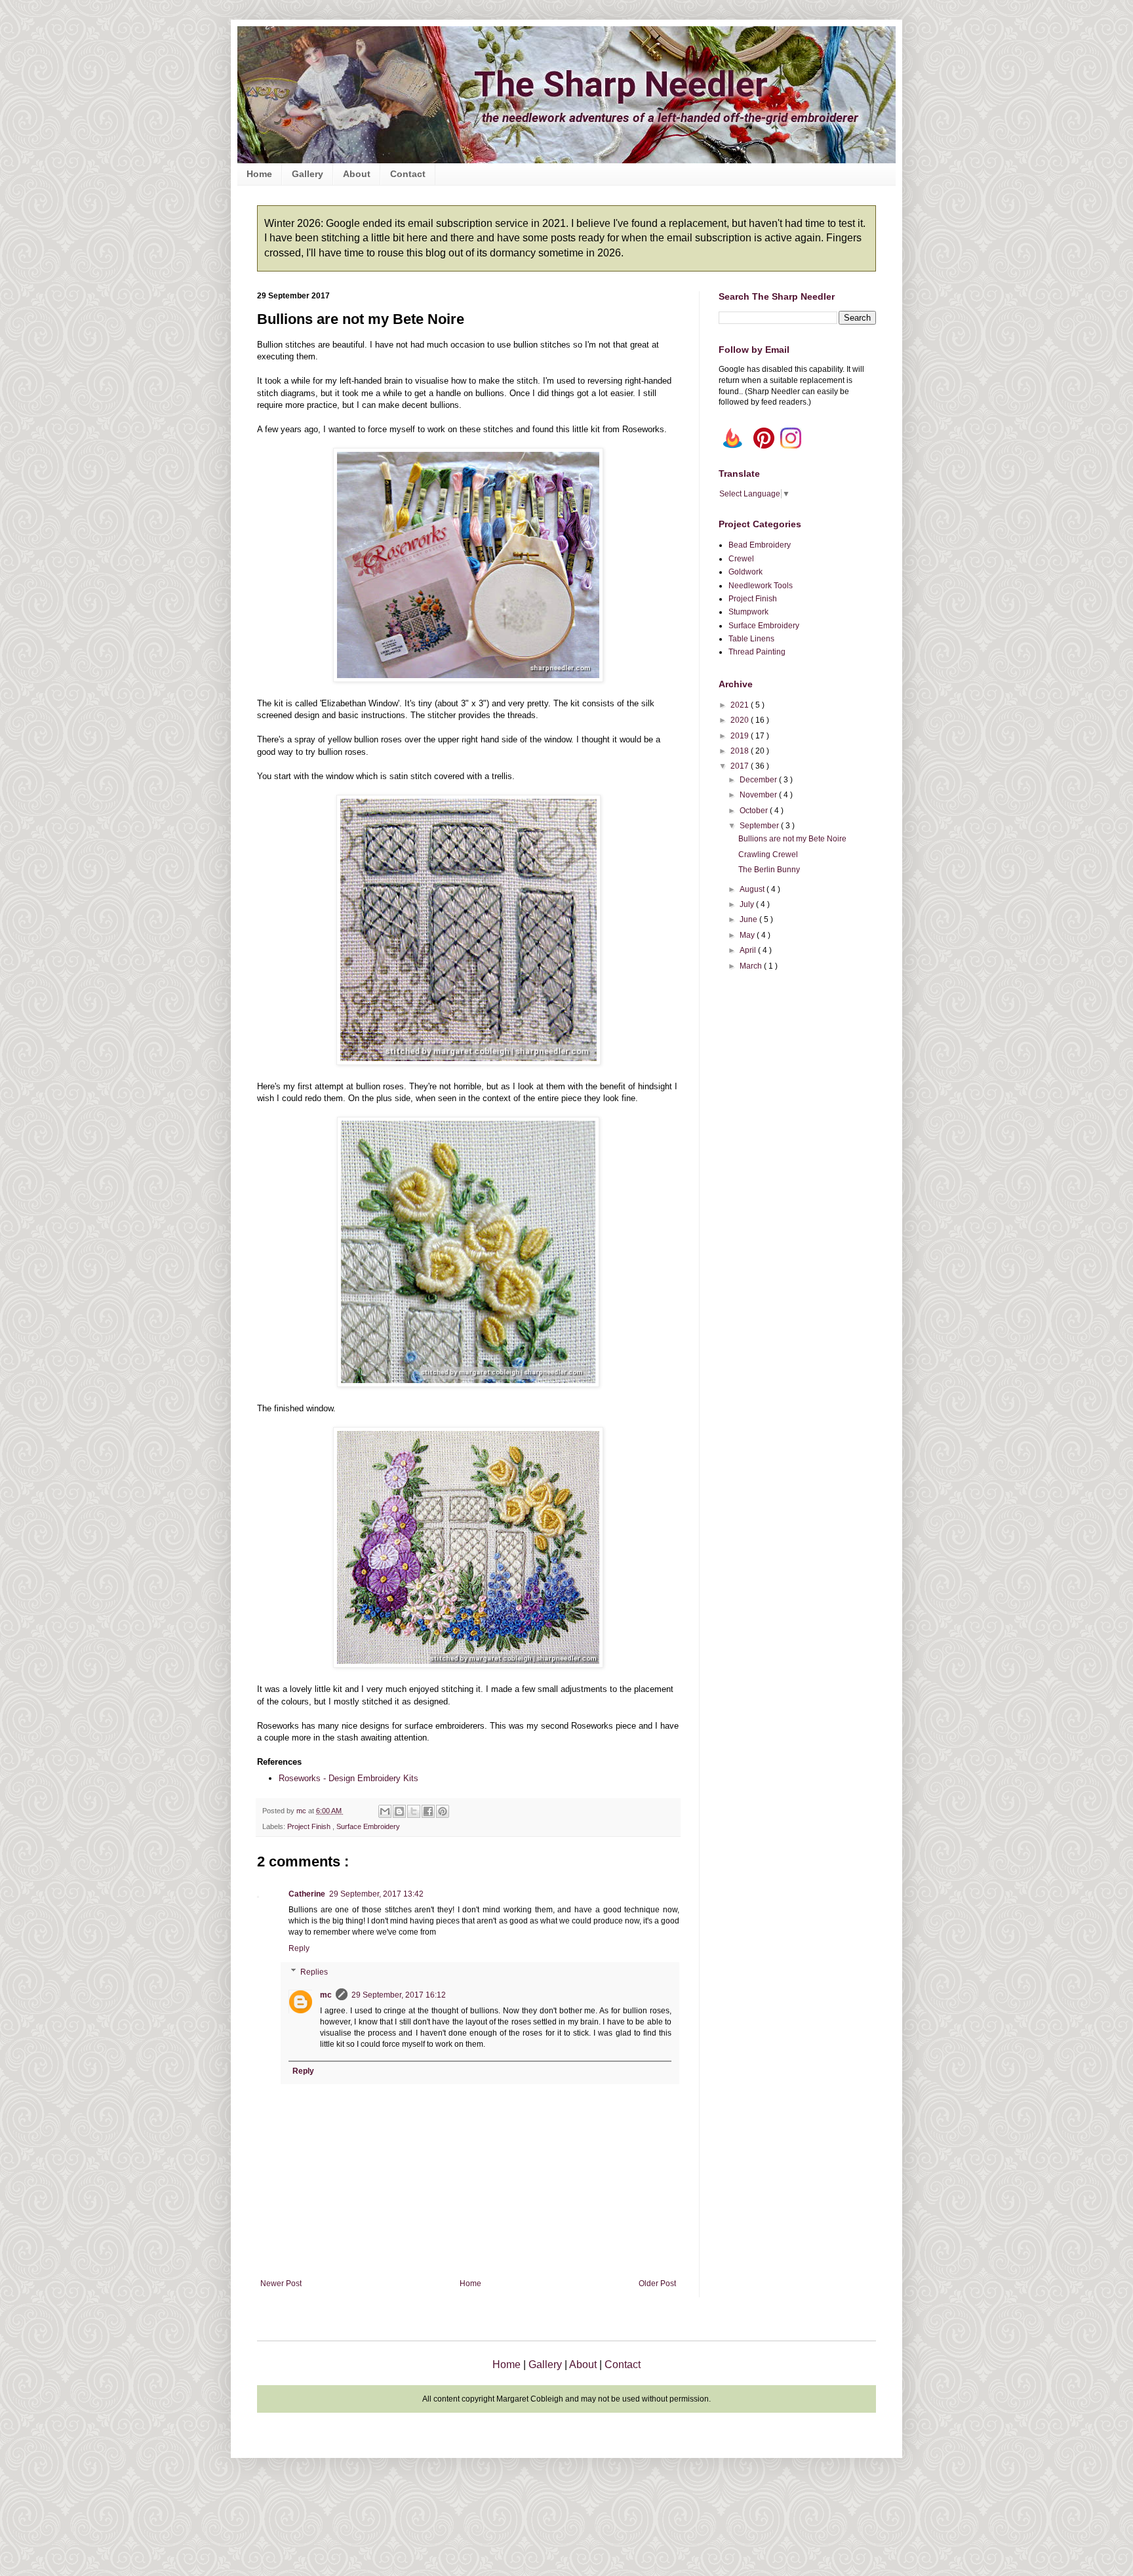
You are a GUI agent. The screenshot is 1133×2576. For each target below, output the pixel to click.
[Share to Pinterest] (443, 1811)
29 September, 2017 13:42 (376, 1894)
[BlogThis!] (399, 1811)
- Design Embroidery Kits (369, 1778)
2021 (741, 705)
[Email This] (385, 1811)
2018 (741, 751)
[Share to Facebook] (428, 1811)
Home (259, 174)
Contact (408, 174)
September (760, 826)
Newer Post (281, 2284)
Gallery (308, 174)
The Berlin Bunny (769, 870)
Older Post (657, 2284)
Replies (314, 1972)
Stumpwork (748, 612)
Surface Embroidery (368, 1826)
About (357, 174)
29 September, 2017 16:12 (399, 1995)
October (755, 811)
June (749, 919)
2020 (741, 720)
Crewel (741, 559)
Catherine (307, 1894)
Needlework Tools (761, 586)
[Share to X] (414, 1811)
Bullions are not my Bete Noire (792, 839)
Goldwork (745, 572)
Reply (299, 1948)
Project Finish (310, 1826)
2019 (741, 736)
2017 (741, 766)
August (753, 889)
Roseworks (300, 1778)
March (752, 966)
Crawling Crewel (768, 855)
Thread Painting (757, 652)
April (749, 950)
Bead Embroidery (760, 545)
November (759, 795)
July (748, 904)
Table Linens (751, 639)
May (748, 935)
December (759, 780)
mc (326, 1995)
